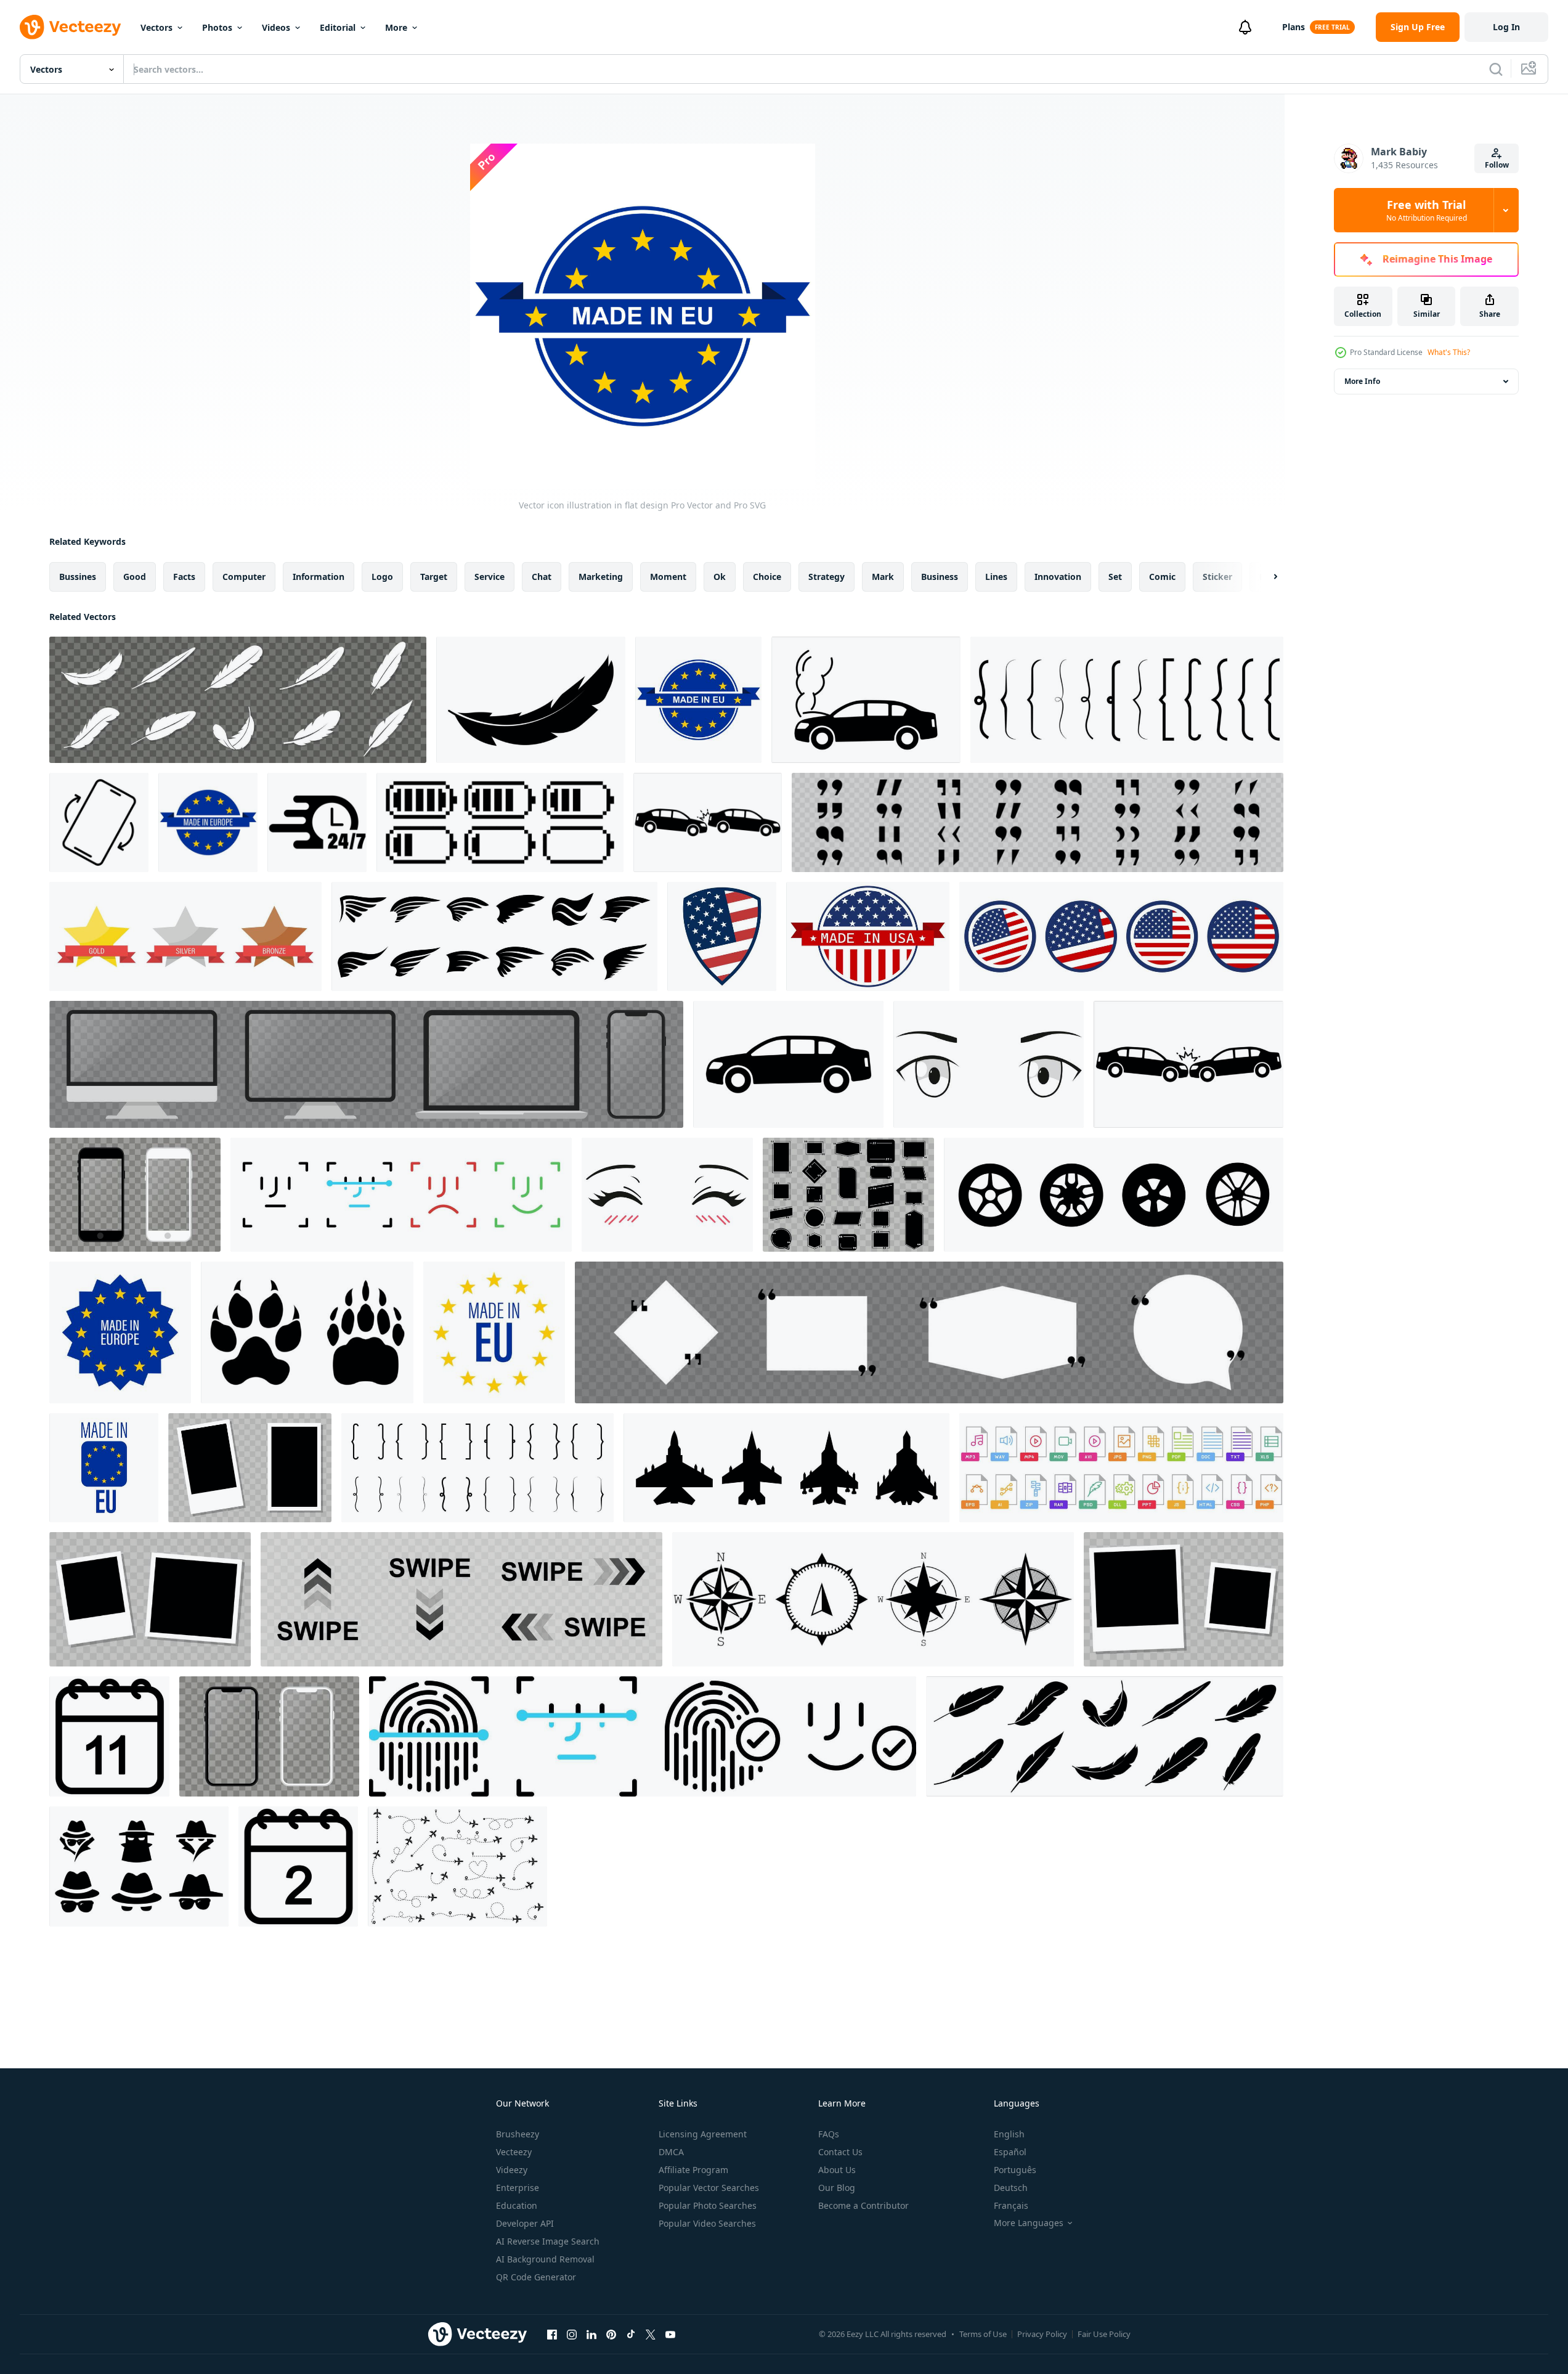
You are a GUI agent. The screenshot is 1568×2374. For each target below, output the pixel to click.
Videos (276, 27)
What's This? (1449, 352)
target (434, 577)
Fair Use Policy (1104, 2334)
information (319, 577)
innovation (1058, 577)
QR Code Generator (536, 2277)
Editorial (338, 27)
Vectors (156, 27)
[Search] (1496, 69)
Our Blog (837, 2188)
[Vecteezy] (70, 27)
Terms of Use (983, 2334)
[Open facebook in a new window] (552, 2334)
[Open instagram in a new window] (572, 2334)
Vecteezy (514, 2152)
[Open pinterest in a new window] (611, 2334)
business (940, 577)
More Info (1362, 381)
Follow (1497, 165)
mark (883, 577)
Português (1015, 2170)
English (1009, 2134)
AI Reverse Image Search (548, 2241)
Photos (217, 27)
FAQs (829, 2134)
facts (184, 577)
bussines (78, 577)
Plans (1294, 27)
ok (720, 577)
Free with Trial (1427, 210)
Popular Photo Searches (708, 2205)
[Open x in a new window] (651, 2334)
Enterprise (518, 2188)
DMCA (671, 2152)
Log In (1506, 27)
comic (1162, 577)
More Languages (1029, 2223)
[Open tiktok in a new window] (631, 2334)
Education (517, 2205)
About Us (837, 2170)
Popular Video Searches (707, 2223)
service (489, 577)
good (135, 577)
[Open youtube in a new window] (670, 2334)
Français (1011, 2205)
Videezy (512, 2170)
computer (244, 577)
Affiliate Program (693, 2170)
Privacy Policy (1042, 2334)
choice (767, 577)
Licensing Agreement (703, 2134)
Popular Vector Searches (709, 2188)
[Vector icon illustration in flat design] (238, 700)
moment (668, 577)
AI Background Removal (545, 2259)
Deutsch (1011, 2188)
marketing (601, 577)
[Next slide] (1265, 577)
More (396, 27)
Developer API (525, 2223)
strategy (827, 577)
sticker (1217, 577)
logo (382, 577)
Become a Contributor (863, 2205)
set (1115, 577)
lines (996, 577)
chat (542, 577)
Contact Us (840, 2152)
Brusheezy (518, 2134)
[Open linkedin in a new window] (591, 2334)
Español (1010, 2152)
